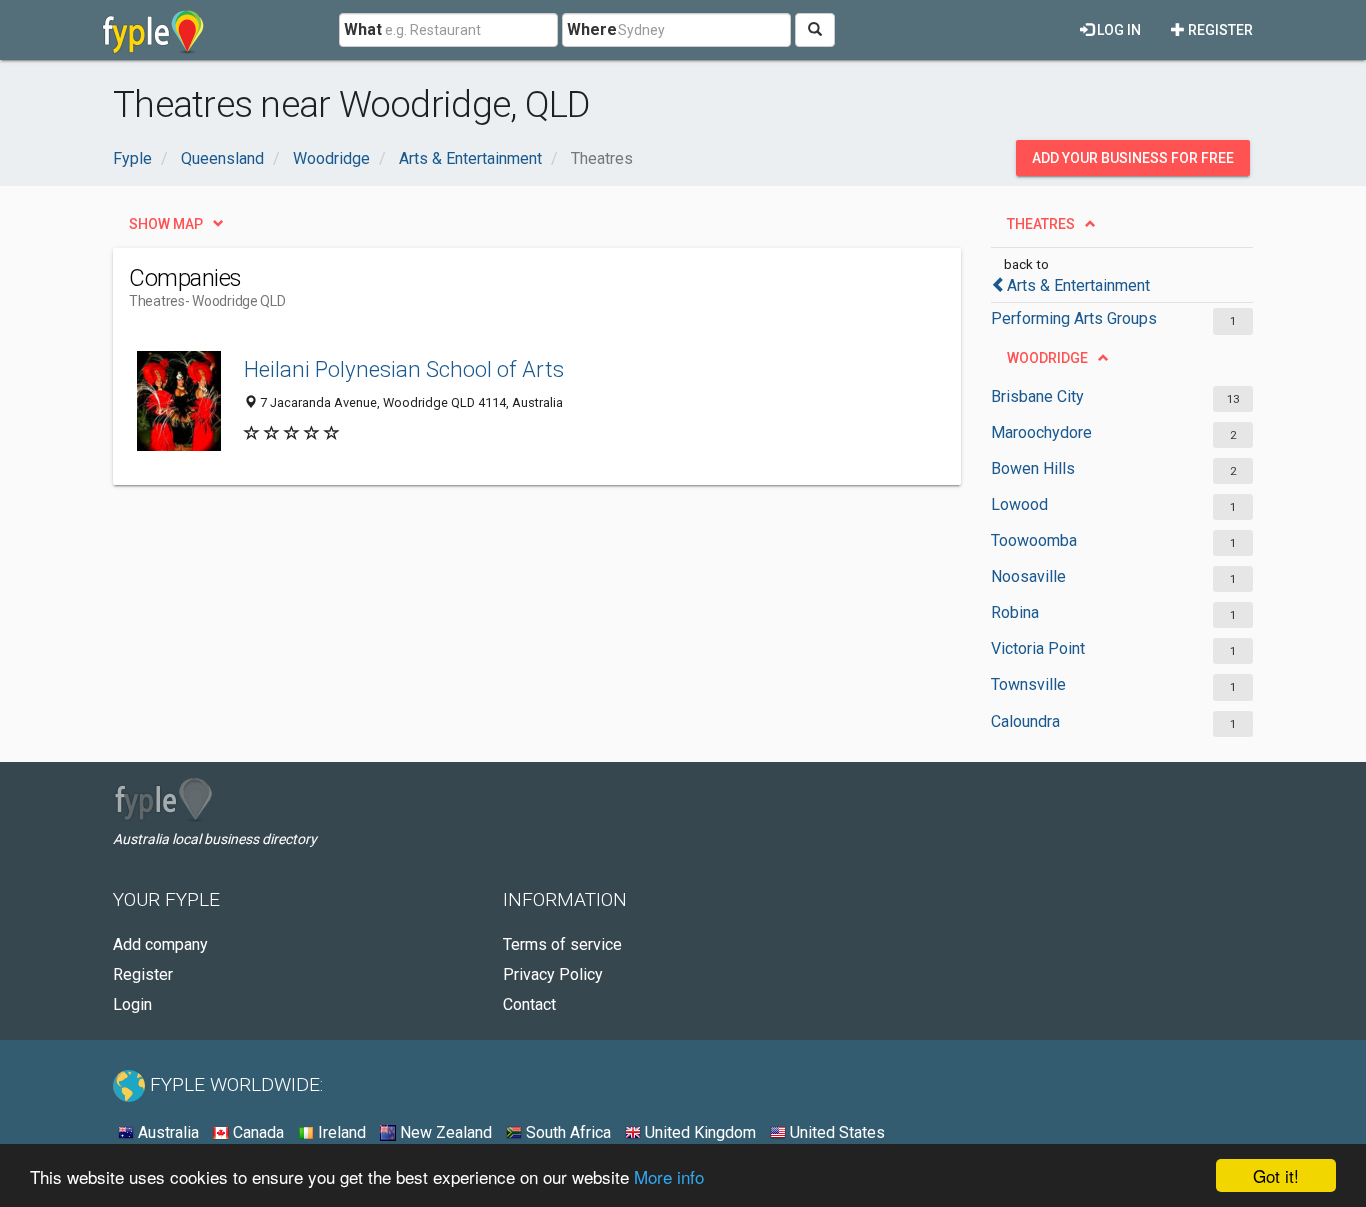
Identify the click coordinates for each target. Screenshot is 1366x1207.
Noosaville (1028, 576)
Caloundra (1025, 721)
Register (1219, 30)
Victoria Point (1038, 648)
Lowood (1019, 504)
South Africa (566, 1132)
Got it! (1276, 1175)
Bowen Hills (1033, 468)
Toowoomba (1034, 540)
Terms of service (562, 944)
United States (835, 1132)
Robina (1015, 612)
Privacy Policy (553, 974)
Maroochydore (1041, 432)
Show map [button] (166, 224)
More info (669, 1176)
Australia (166, 1132)
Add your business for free (1133, 158)
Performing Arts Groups (1074, 318)
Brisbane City (1037, 396)
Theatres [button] (1041, 224)
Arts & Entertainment (1078, 285)
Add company (160, 944)
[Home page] (153, 30)
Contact (529, 1004)
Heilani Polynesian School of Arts (404, 369)
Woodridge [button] (1047, 358)
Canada (256, 1132)
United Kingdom (698, 1132)
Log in (1117, 30)
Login (132, 1004)
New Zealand (444, 1132)
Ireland (340, 1132)
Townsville (1028, 684)
